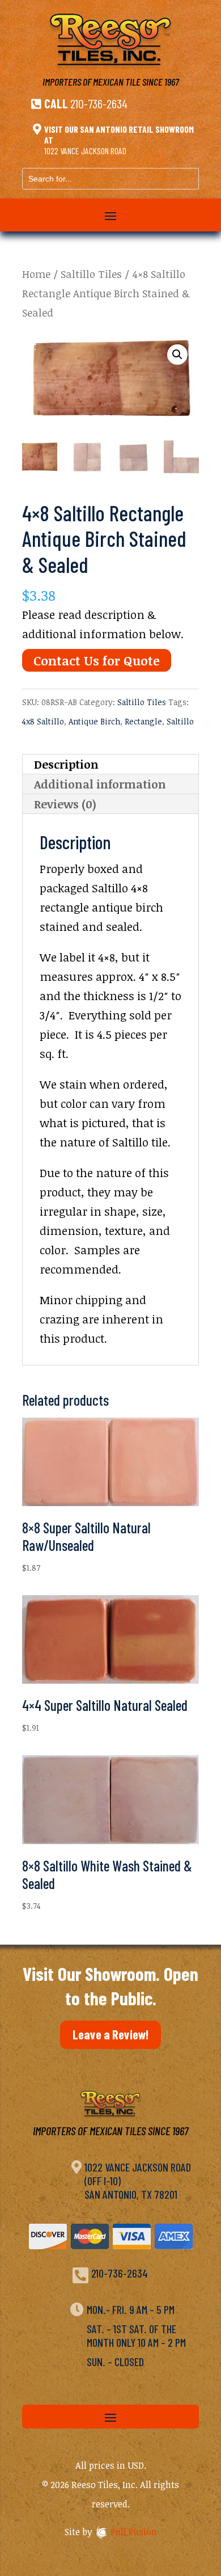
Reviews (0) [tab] (65, 804)
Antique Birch (94, 721)
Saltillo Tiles (91, 274)
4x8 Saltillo (43, 721)
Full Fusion (134, 2532)
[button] (177, 355)
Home (36, 274)
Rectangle (143, 721)
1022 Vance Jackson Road (85, 151)
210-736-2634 (99, 103)
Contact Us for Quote (97, 660)
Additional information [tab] (100, 784)
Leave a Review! (110, 2034)
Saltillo (180, 721)
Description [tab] (66, 764)
